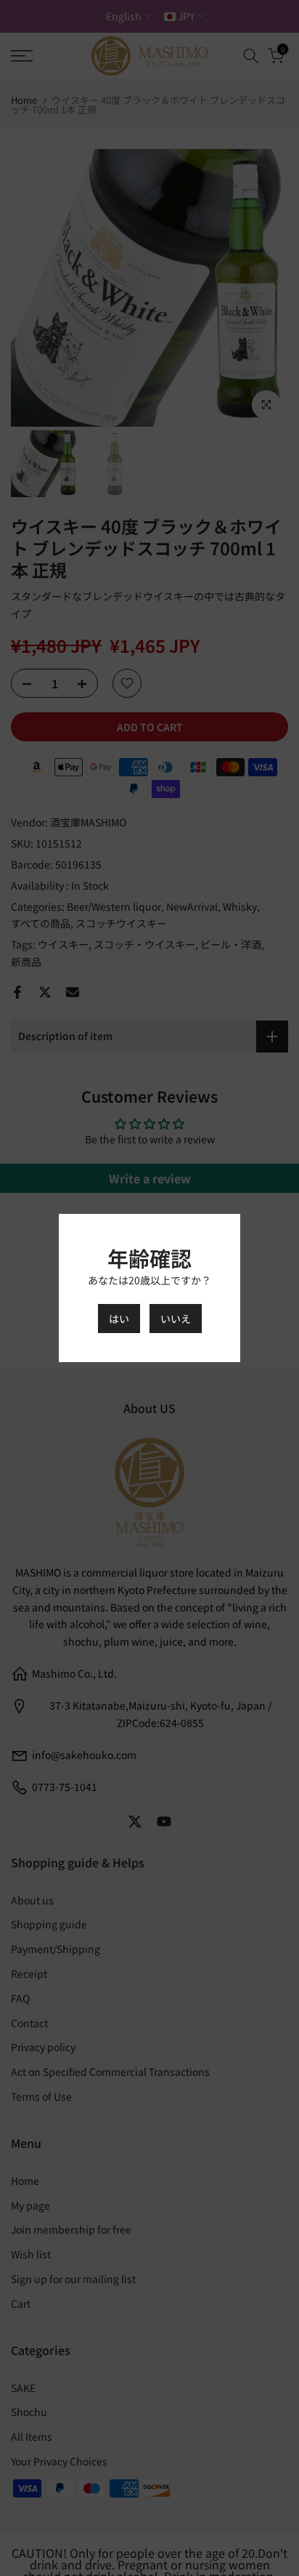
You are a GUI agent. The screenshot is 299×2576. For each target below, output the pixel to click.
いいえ (176, 1319)
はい (119, 1319)
